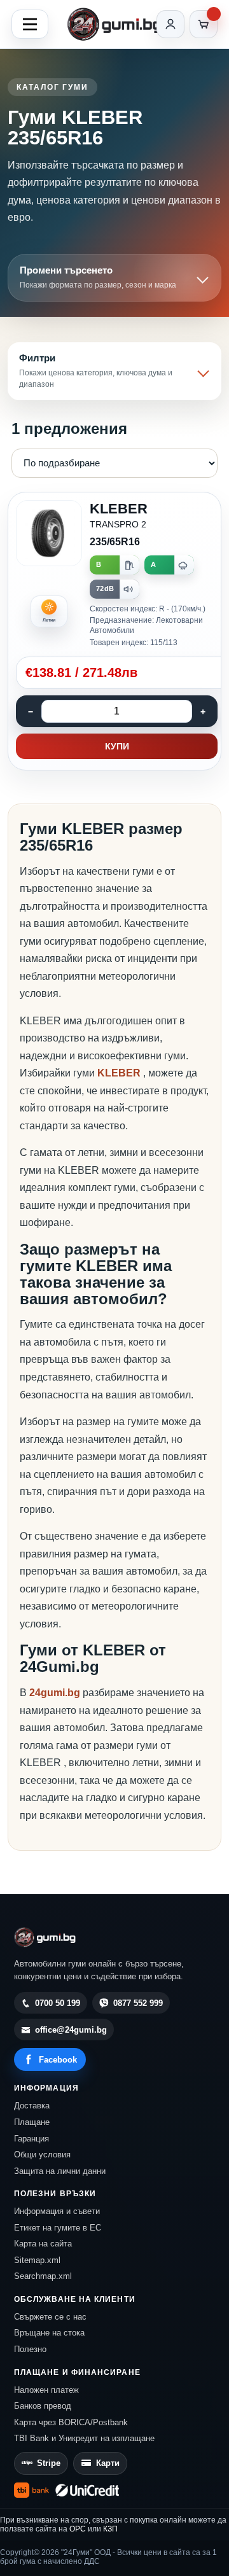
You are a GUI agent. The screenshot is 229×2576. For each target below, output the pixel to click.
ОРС (78, 2529)
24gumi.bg (55, 1693)
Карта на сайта (43, 2244)
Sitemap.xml (37, 2260)
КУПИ (117, 746)
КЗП (110, 2529)
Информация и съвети (57, 2211)
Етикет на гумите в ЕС (58, 2228)
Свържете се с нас (50, 2317)
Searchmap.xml (43, 2276)
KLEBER (120, 1073)
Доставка (32, 2106)
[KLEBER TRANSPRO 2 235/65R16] (114, 631)
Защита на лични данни (60, 2171)
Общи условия (42, 2155)
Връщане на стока (49, 2333)
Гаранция (31, 2139)
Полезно (30, 2349)
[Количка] (204, 24)
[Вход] (170, 24)
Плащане (32, 2122)
